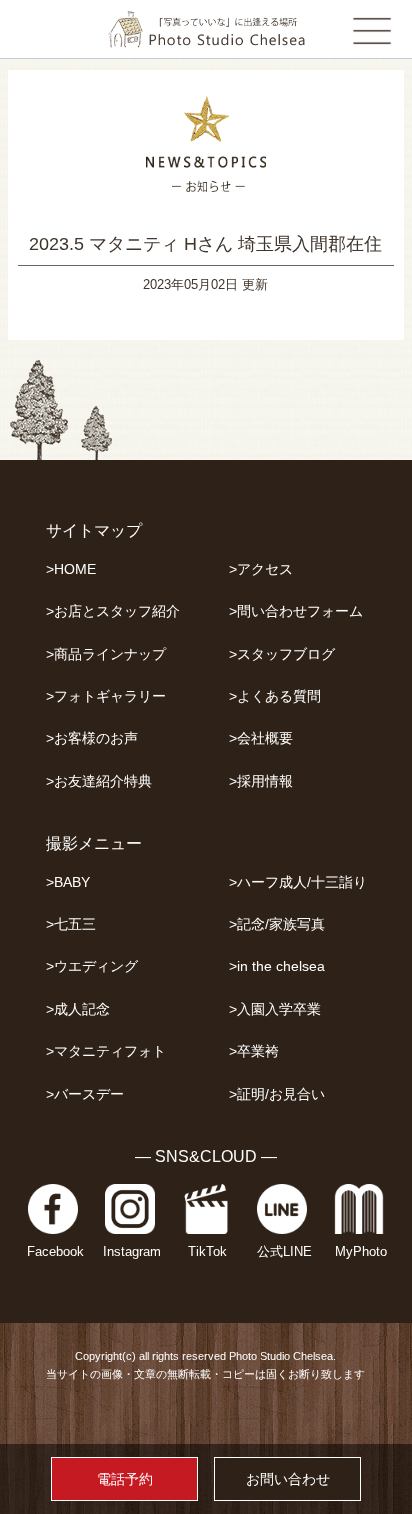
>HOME (71, 569)
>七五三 (71, 924)
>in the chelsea (277, 966)
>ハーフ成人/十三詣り (298, 882)
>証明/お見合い (277, 1094)
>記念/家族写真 (277, 924)
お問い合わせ (288, 1479)
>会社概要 (261, 738)
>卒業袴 (254, 1051)
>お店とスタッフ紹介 (113, 611)
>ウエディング (92, 966)
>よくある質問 (275, 696)
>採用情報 (261, 781)
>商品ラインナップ (106, 654)
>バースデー (85, 1094)
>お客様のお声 (92, 738)
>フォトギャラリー (106, 696)
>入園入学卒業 (275, 1009)
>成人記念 (78, 1009)
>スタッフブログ (282, 654)
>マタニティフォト (106, 1051)
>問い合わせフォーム (296, 611)
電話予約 (125, 1479)
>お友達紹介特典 (99, 781)
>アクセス (261, 569)
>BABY (68, 882)
